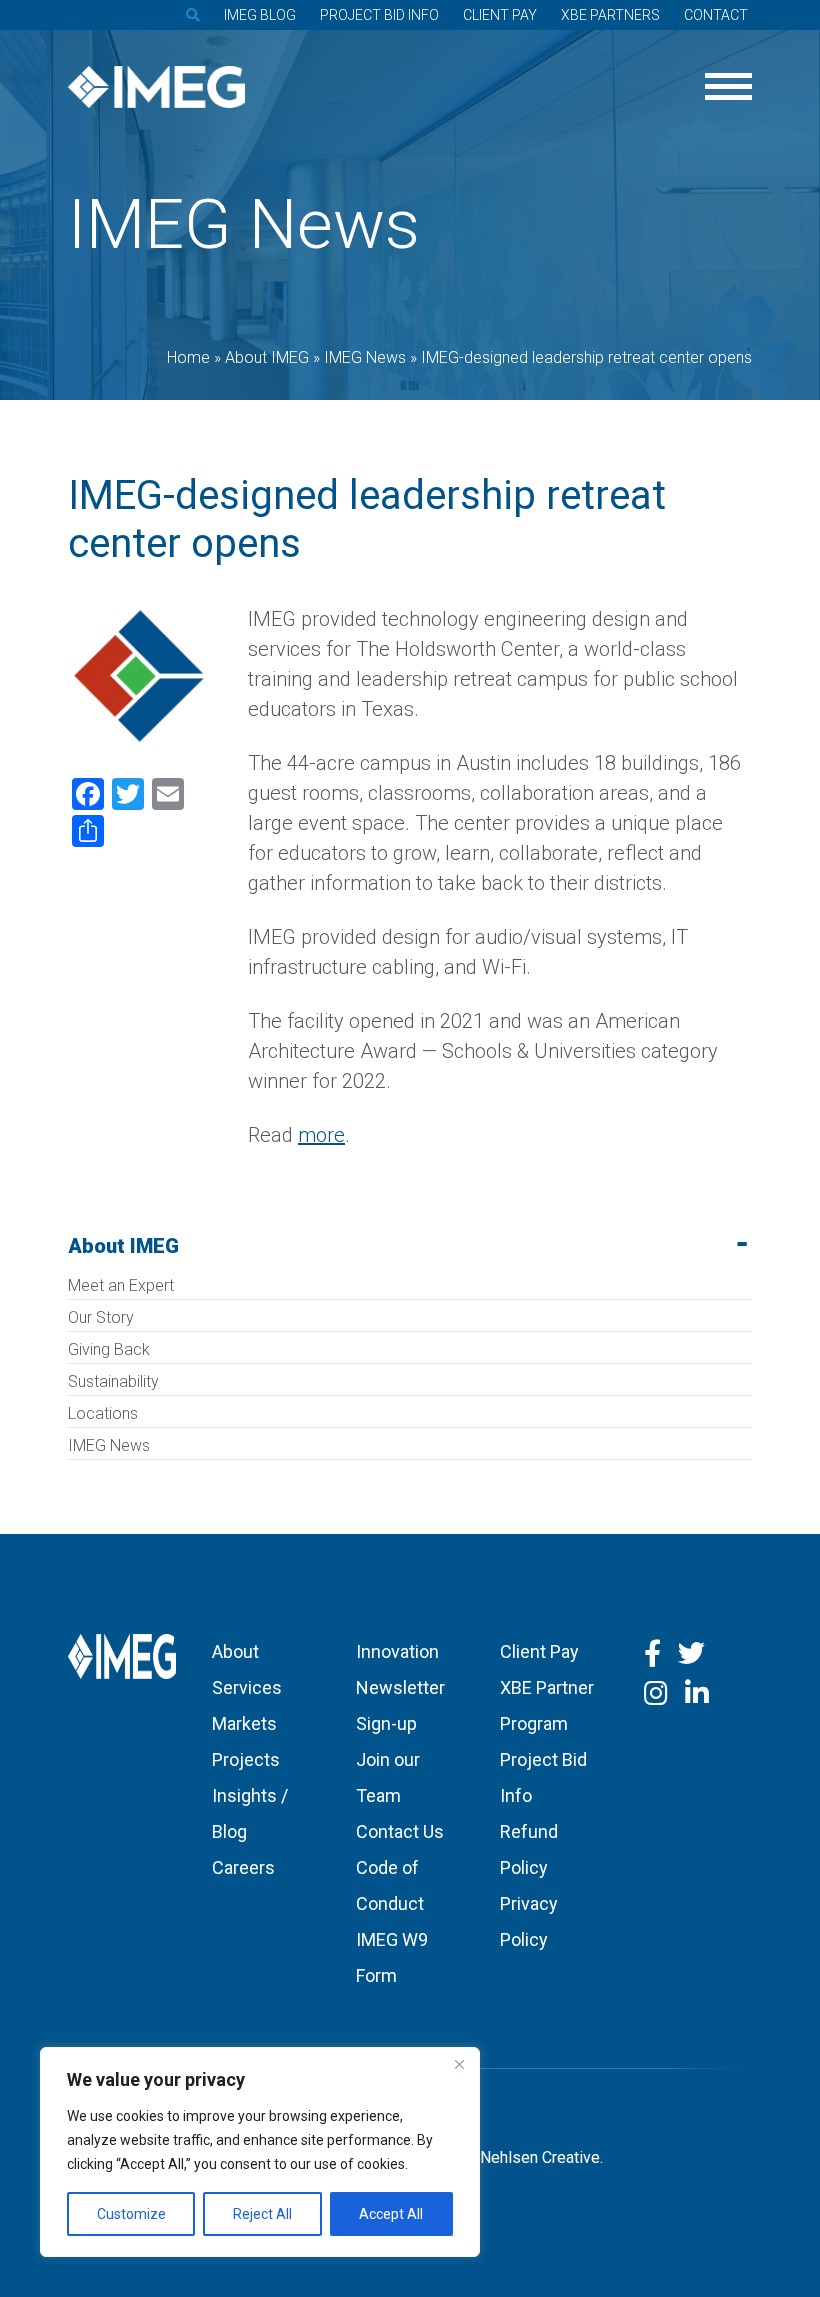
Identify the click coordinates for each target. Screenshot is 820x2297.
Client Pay (500, 15)
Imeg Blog (260, 15)
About (235, 1651)
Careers (243, 1867)
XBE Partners (610, 15)
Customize (131, 2214)
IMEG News (109, 1445)
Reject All (262, 2214)
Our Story (101, 1317)
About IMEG (123, 1246)
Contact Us (400, 1831)
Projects (246, 1759)
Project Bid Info (379, 15)
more (321, 1135)
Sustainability (113, 1381)
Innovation (397, 1651)
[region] (260, 2152)
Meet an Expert (121, 1285)
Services (247, 1687)
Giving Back (109, 1349)
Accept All (391, 2214)
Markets (244, 1723)
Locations (103, 1413)
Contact (716, 15)
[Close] (459, 2064)
